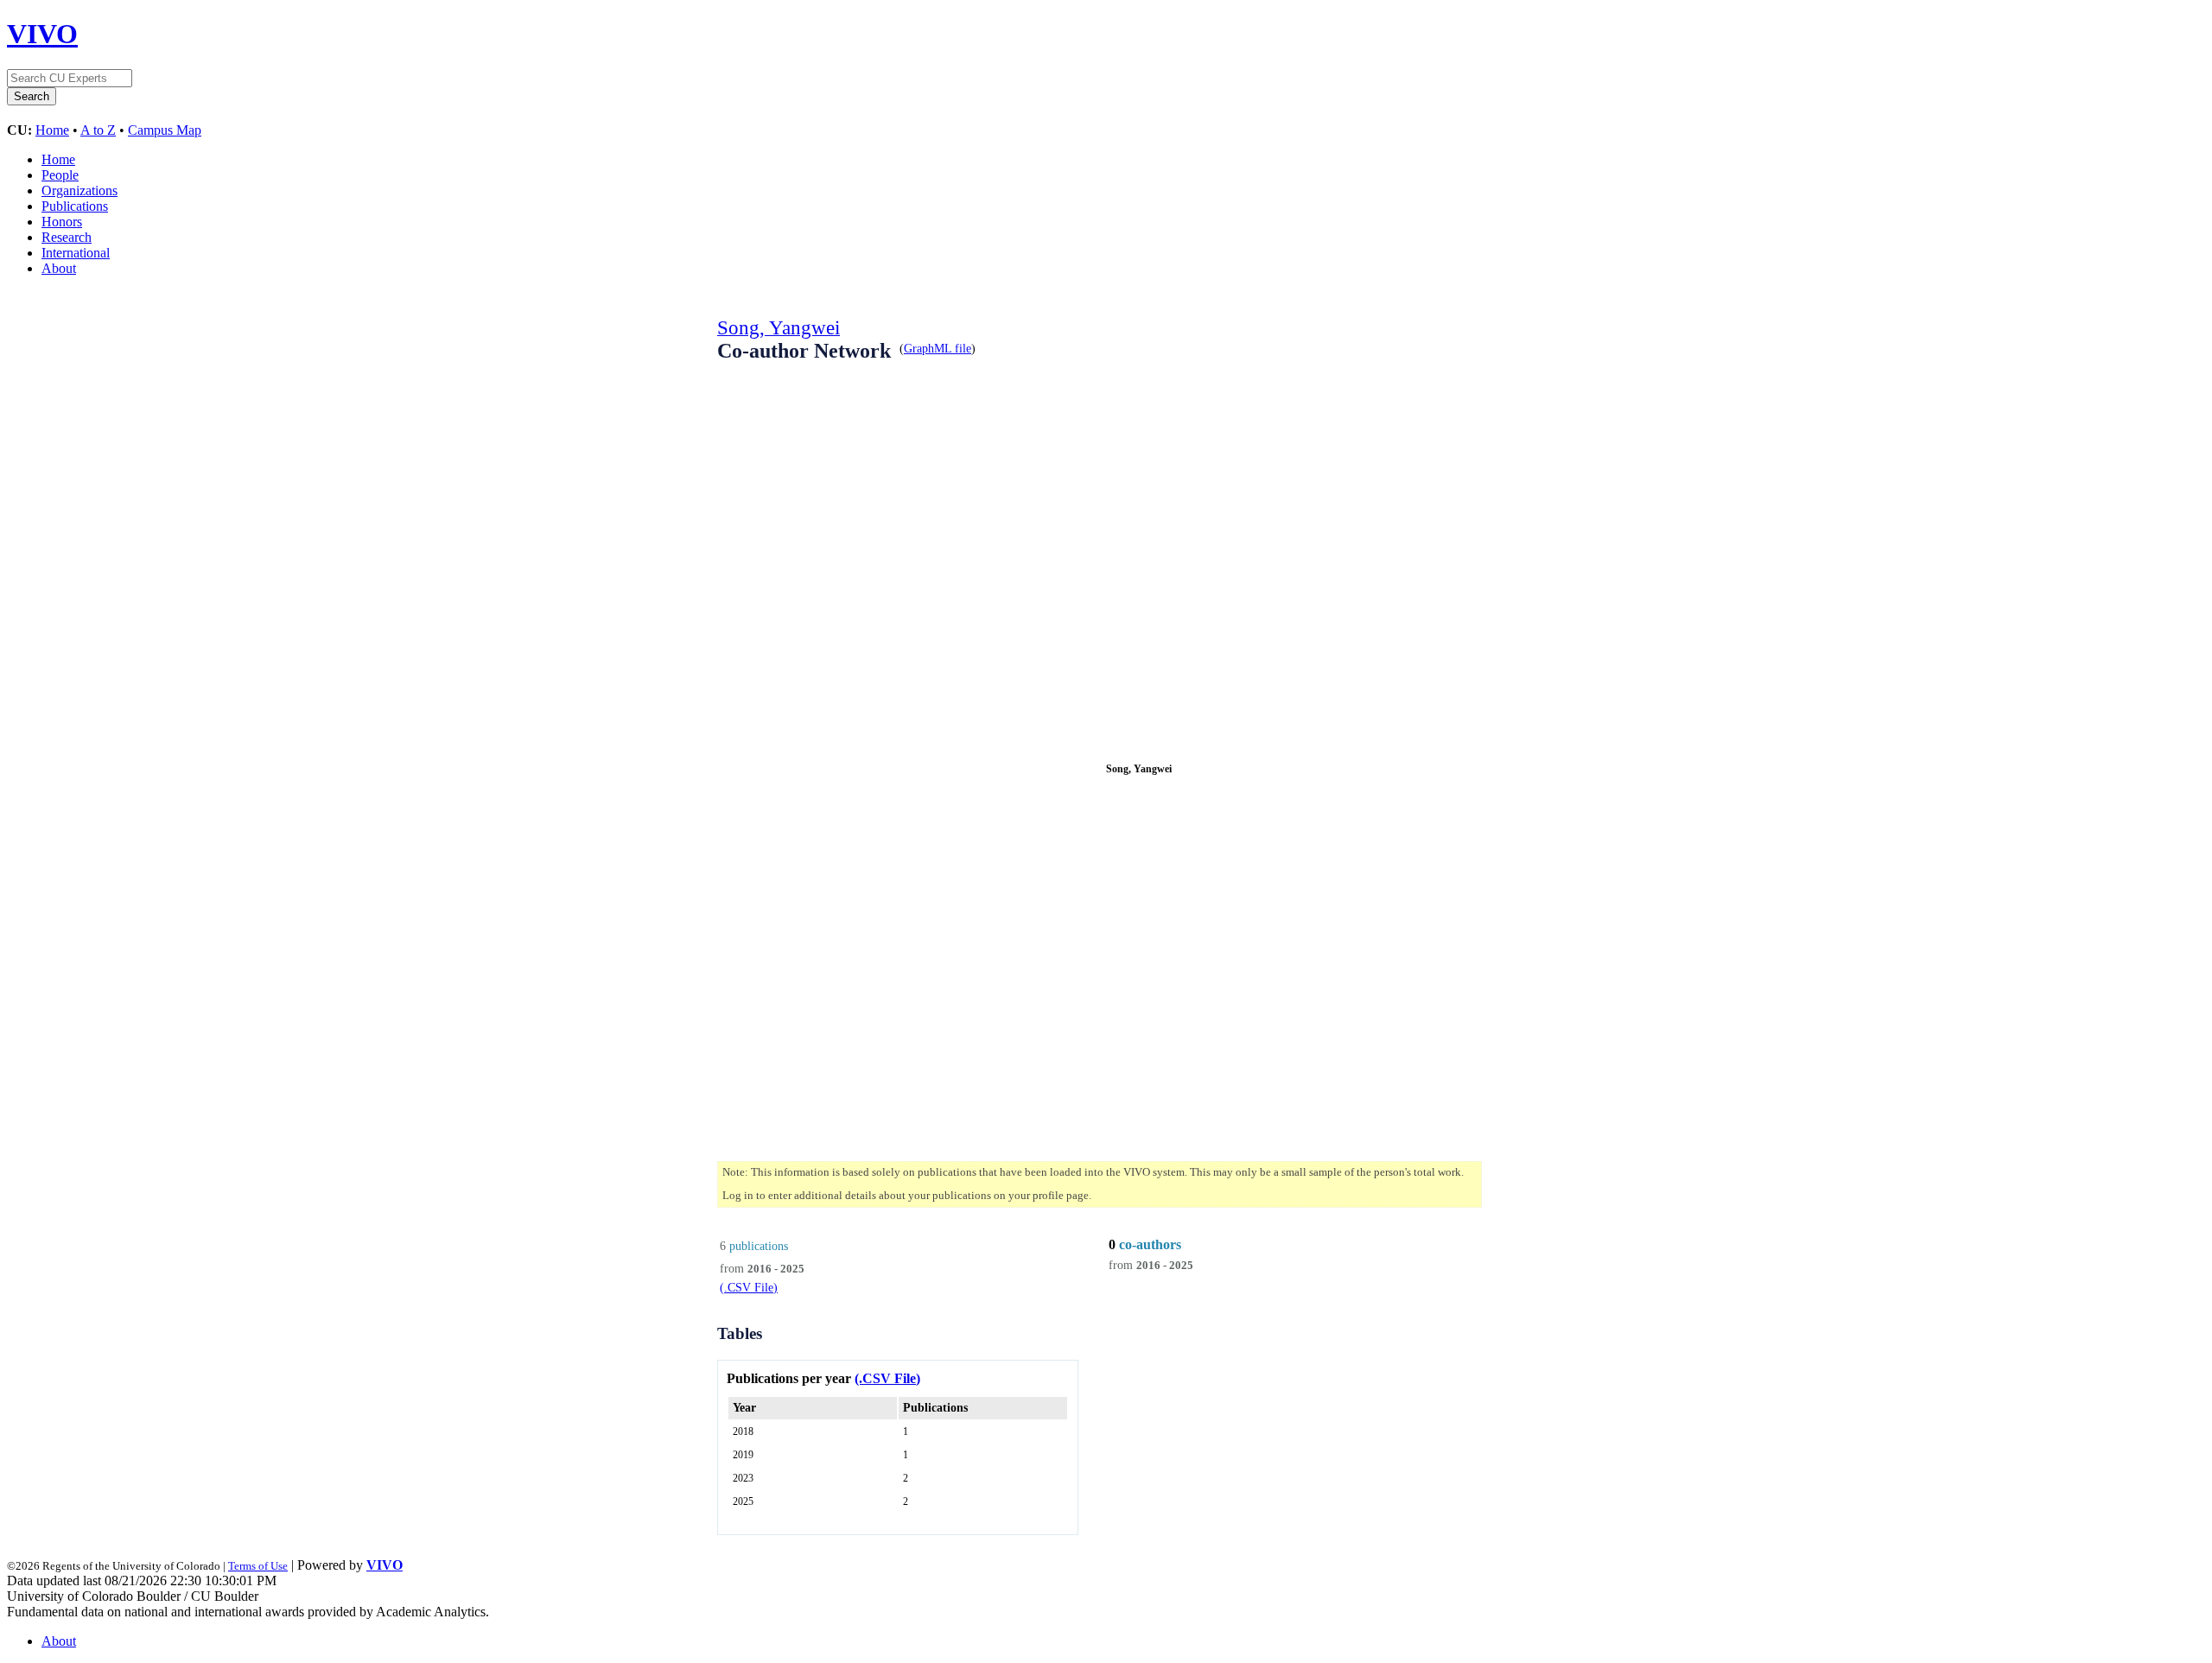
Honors (62, 222)
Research (67, 237)
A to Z (98, 130)
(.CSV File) (749, 1287)
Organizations (79, 190)
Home (52, 130)
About (59, 268)
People (60, 175)
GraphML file (938, 348)
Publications (75, 206)
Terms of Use (258, 1566)
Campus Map (165, 130)
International (76, 253)
